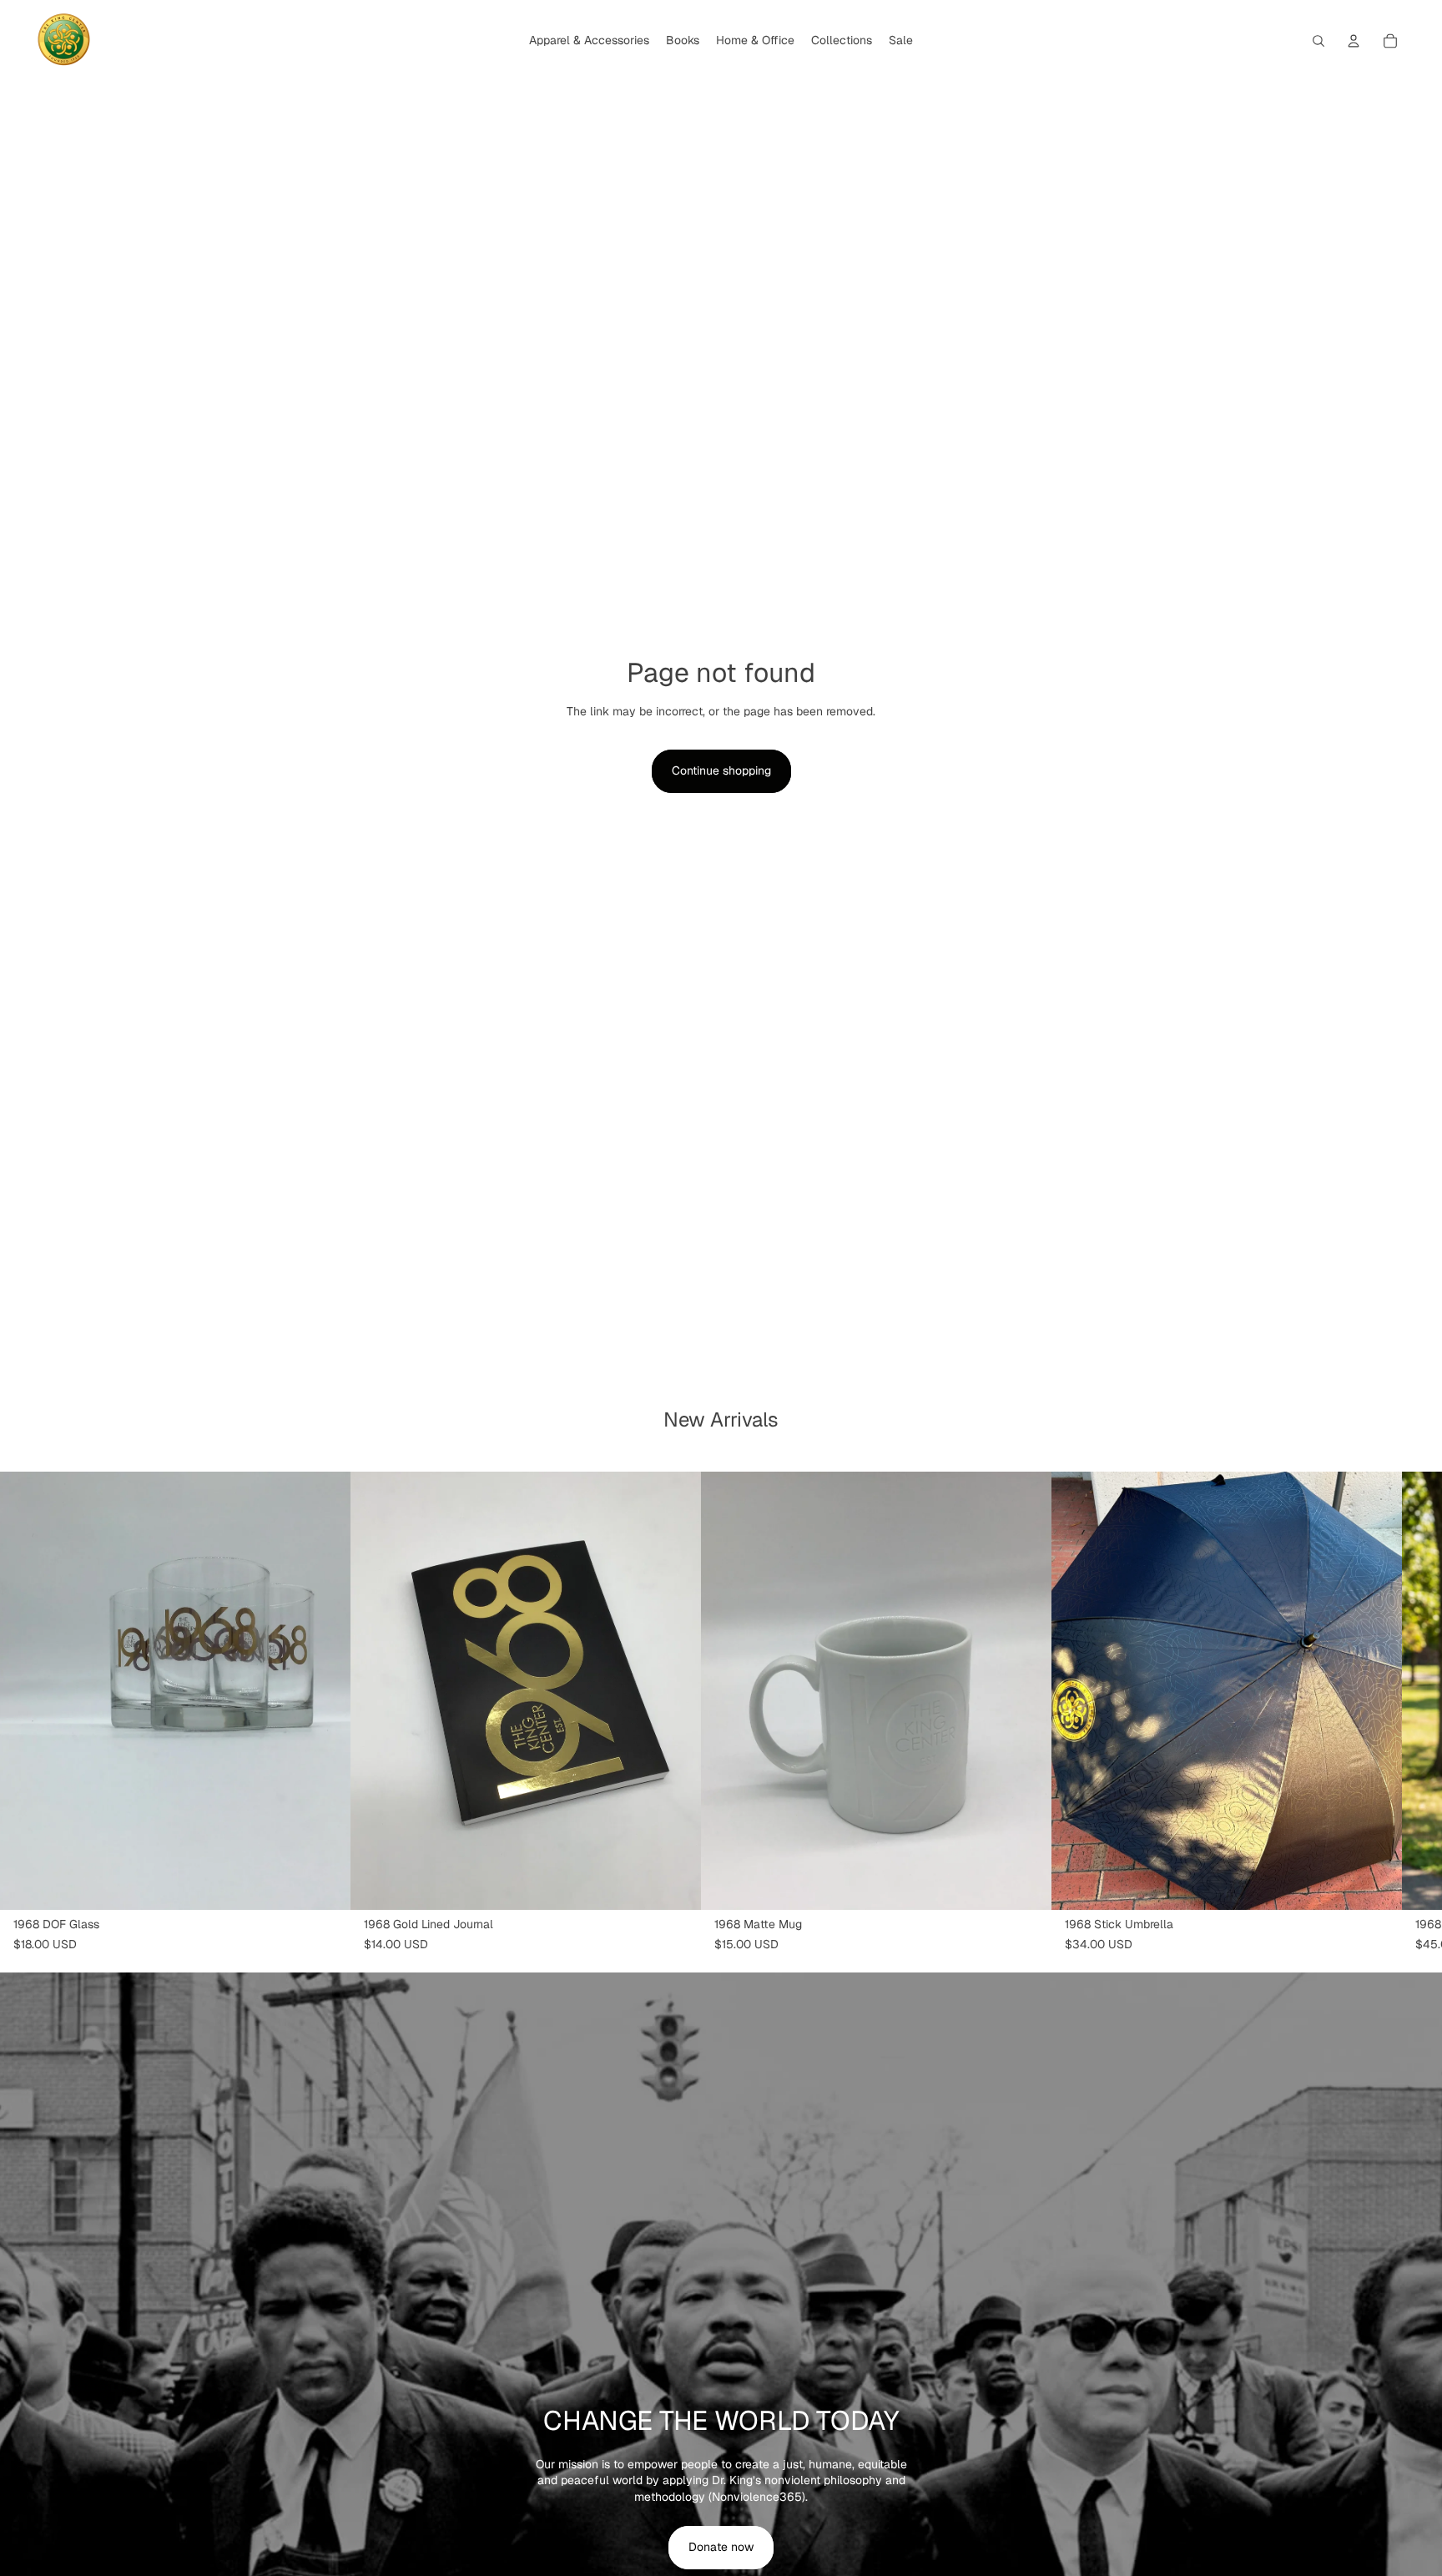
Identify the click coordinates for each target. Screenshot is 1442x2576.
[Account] (1354, 41)
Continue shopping (721, 770)
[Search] (1318, 41)
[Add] (325, 1884)
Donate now (721, 2547)
